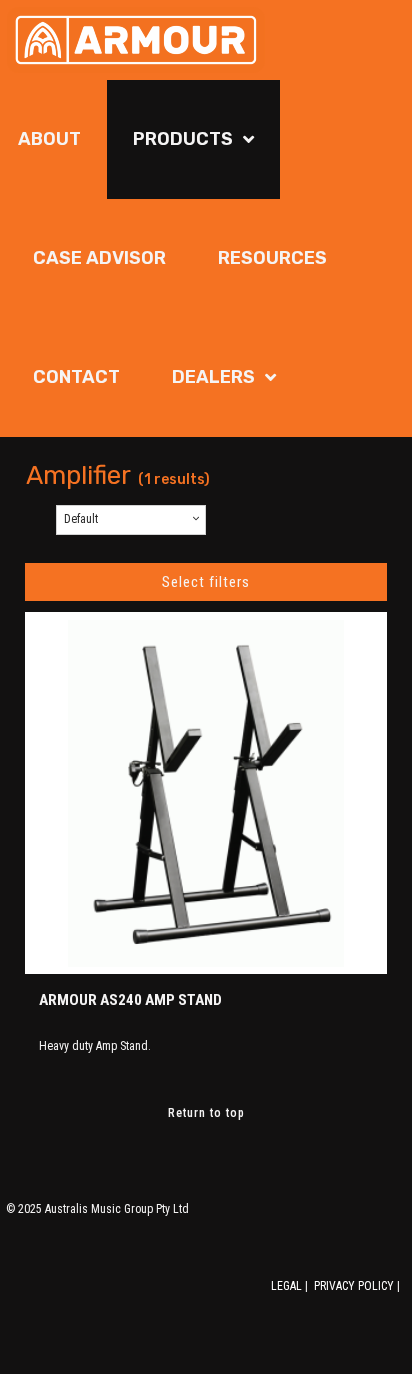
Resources (272, 258)
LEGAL (286, 1286)
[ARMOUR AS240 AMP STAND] (206, 793)
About (49, 139)
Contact (76, 377)
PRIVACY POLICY (354, 1286)
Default (81, 519)
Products (183, 139)
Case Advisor (99, 258)
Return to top (206, 1113)
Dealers (213, 377)
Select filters (206, 582)
